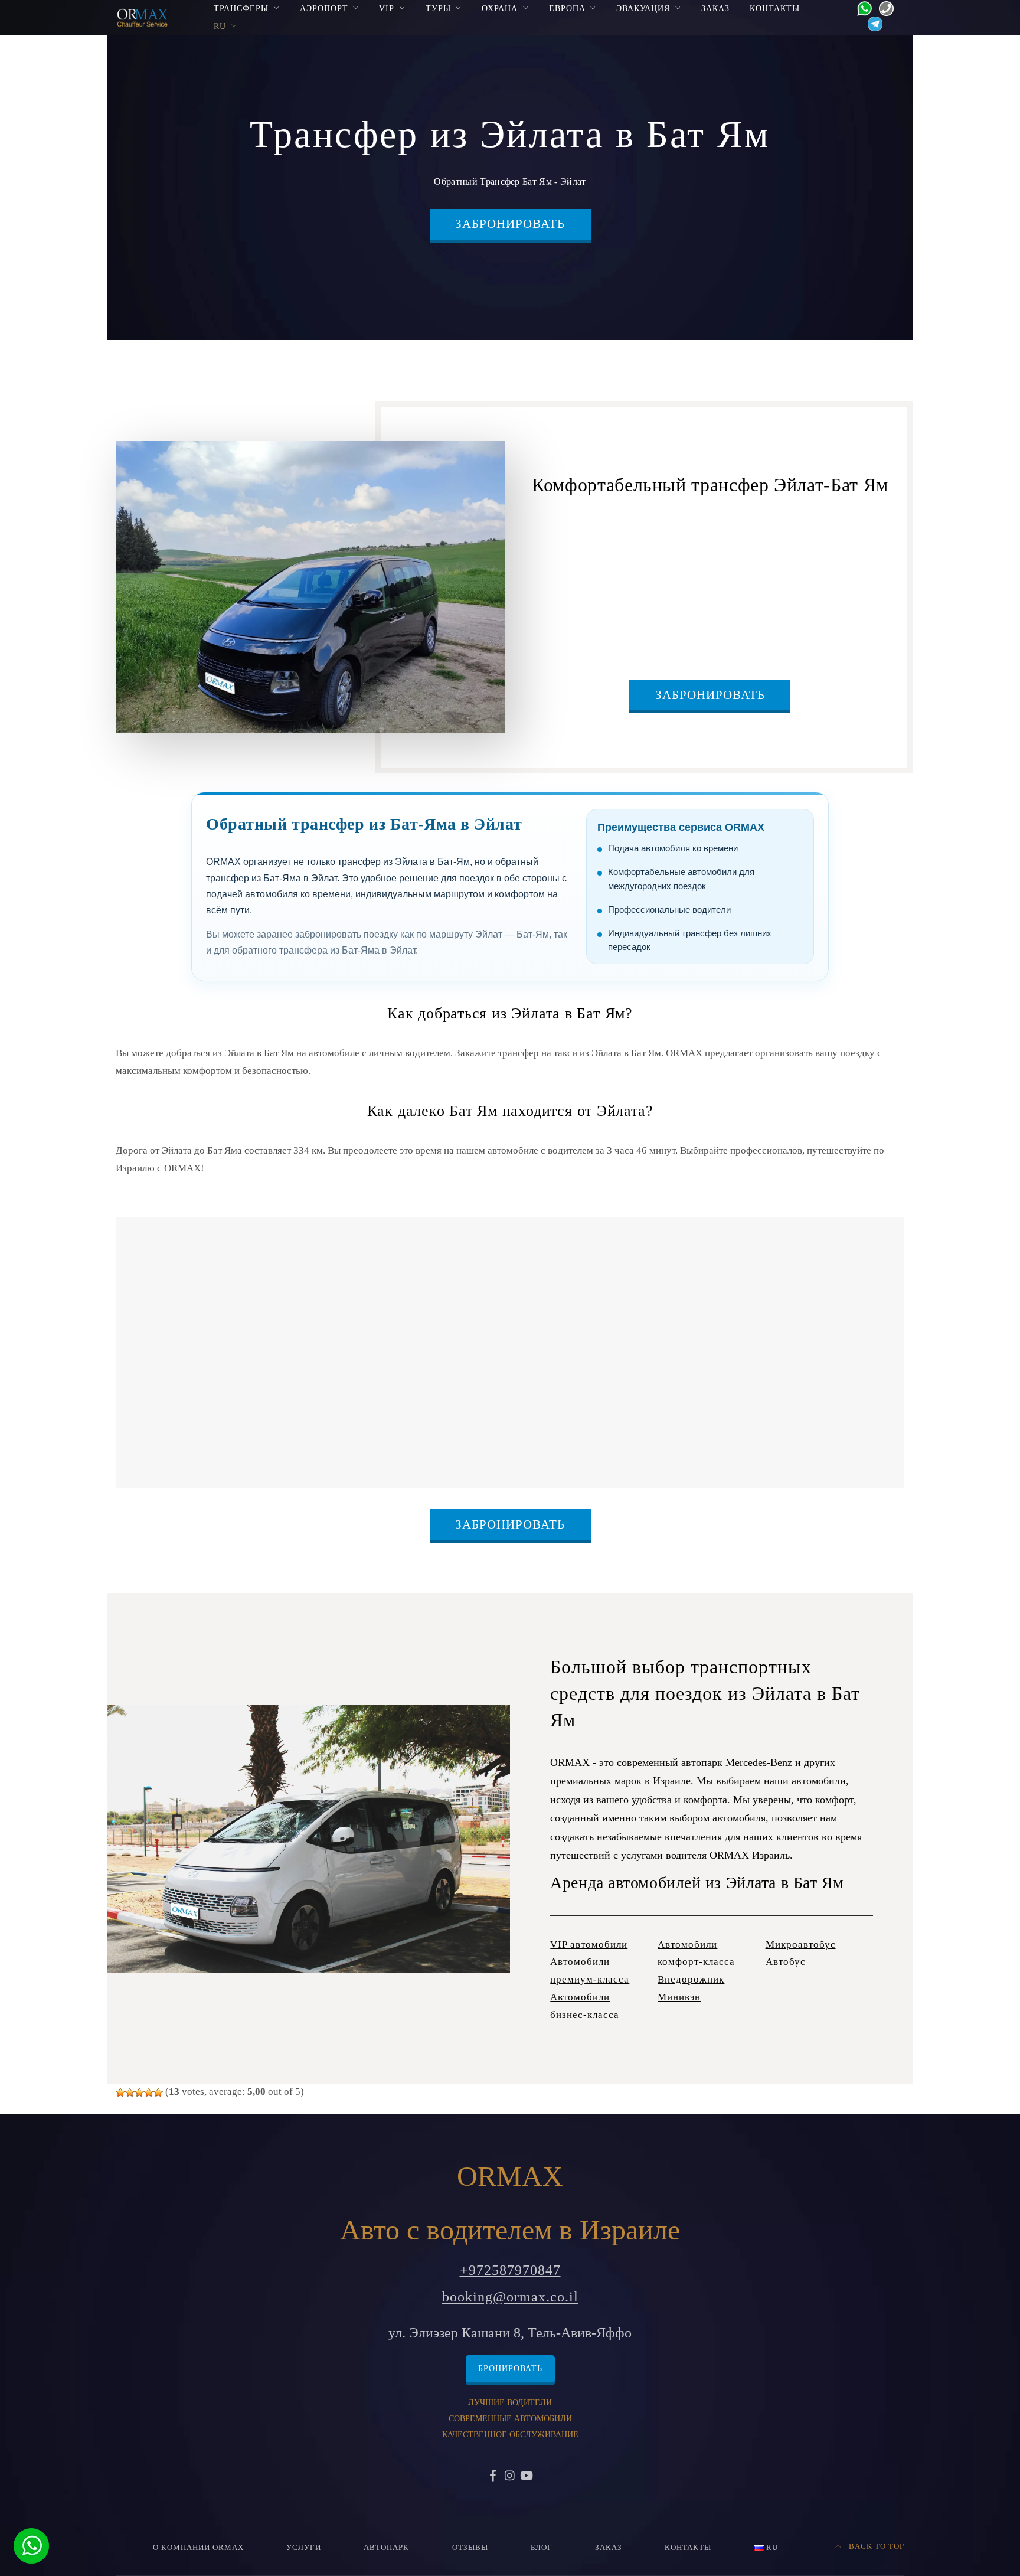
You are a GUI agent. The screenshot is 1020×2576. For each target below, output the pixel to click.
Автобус (786, 1962)
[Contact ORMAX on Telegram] (872, 23)
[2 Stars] (130, 2092)
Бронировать (510, 2368)
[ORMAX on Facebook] (493, 2477)
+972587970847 (510, 2270)
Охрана (500, 8)
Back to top (875, 2546)
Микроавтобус (801, 1945)
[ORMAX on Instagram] (510, 2477)
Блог (542, 2548)
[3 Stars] (139, 2092)
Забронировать (510, 224)
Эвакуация (643, 8)
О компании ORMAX (198, 2548)
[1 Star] (120, 2092)
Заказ (715, 8)
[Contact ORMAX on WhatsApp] (861, 7)
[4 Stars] (149, 2092)
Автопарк (386, 2548)
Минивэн (679, 1997)
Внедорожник (691, 1979)
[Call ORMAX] (883, 7)
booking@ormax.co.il (510, 2297)
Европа (567, 8)
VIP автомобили (589, 1945)
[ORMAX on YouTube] (527, 2477)
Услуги (304, 2548)
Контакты (775, 8)
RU (220, 26)
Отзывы (470, 2548)
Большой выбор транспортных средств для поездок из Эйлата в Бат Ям (705, 1693)
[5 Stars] (158, 2092)
